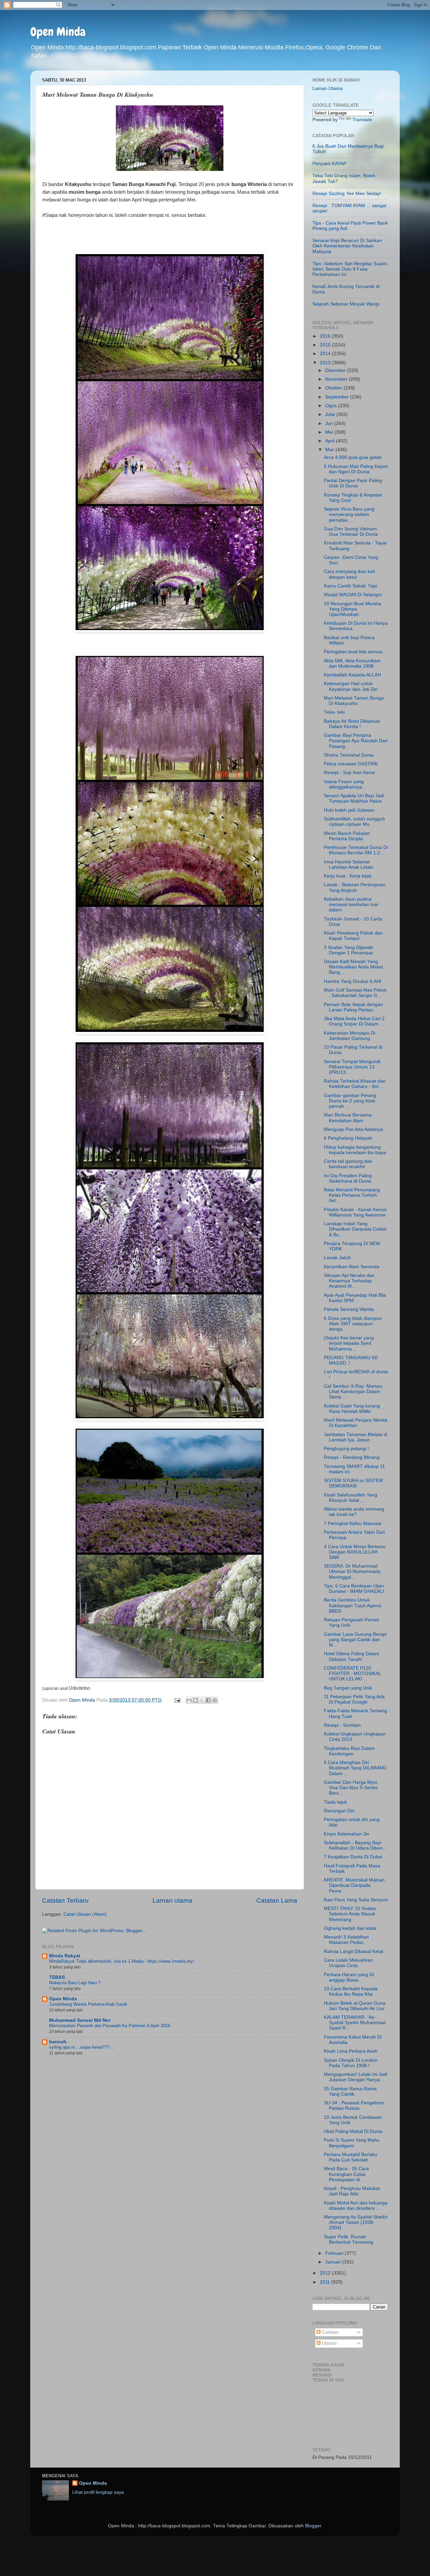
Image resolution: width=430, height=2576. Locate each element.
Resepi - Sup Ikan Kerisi (349, 773)
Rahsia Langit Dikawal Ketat (354, 1951)
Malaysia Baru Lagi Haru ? (75, 1983)
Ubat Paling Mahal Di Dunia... (355, 2131)
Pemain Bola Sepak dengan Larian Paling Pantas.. (353, 1007)
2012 (326, 2273)
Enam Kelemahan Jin (347, 1834)
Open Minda (58, 32)
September (338, 397)
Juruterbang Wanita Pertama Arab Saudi (88, 2004)
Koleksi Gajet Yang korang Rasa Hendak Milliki (352, 1409)
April (331, 441)
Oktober (334, 388)
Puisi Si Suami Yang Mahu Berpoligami (352, 2143)
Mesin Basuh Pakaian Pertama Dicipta (347, 836)
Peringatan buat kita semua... (355, 652)
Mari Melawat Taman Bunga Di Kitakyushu (354, 701)
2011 (326, 2282)
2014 (326, 354)
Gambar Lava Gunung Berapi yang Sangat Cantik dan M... (355, 1640)
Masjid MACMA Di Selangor (353, 595)
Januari (334, 2262)
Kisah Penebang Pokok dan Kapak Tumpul (353, 936)
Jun (330, 423)
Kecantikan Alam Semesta (352, 1267)
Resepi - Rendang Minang (352, 1457)
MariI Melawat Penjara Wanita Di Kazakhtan (356, 1423)
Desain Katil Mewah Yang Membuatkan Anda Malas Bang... (353, 967)
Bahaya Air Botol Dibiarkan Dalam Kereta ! (352, 724)
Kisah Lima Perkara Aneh (351, 2051)
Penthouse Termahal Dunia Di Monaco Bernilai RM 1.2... (356, 850)
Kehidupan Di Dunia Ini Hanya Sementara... (356, 626)
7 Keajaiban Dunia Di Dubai (353, 1857)
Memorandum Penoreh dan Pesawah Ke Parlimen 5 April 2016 (110, 2026)
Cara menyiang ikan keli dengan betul (349, 574)
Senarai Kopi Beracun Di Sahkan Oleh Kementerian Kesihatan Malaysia (347, 246)
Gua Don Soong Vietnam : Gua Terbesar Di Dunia (352, 532)
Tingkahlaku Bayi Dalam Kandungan (349, 1751)
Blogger (313, 2526)
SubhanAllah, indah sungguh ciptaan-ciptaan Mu (354, 822)
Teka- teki (334, 712)
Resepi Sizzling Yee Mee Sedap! (347, 194)
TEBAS (57, 1977)
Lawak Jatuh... (339, 1258)
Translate (362, 120)
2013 (326, 363)
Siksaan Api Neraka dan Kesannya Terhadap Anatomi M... (349, 1281)
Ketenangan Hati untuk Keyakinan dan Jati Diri (351, 686)
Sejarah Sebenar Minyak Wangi (346, 304)
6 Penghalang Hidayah (348, 1138)
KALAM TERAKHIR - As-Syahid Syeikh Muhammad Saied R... (355, 2023)
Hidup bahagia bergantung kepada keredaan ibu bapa (355, 1150)
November (337, 379)
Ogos (332, 406)
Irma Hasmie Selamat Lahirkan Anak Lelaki (348, 865)
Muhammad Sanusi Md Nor (80, 2020)
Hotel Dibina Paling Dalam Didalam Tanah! (352, 1656)
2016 (326, 336)
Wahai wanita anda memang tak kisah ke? (354, 1512)
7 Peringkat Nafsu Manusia (353, 1523)
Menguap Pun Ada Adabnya (353, 1129)
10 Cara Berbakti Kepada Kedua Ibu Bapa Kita (351, 1991)
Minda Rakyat (65, 1956)
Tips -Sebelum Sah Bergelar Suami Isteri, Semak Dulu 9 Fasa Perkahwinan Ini (350, 269)
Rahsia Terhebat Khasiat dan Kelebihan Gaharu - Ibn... (355, 1084)
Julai (331, 414)
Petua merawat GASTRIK (351, 764)
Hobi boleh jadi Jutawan (349, 810)
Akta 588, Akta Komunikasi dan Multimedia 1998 (352, 663)
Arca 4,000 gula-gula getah (353, 457)
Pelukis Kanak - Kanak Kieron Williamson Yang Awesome (355, 1212)
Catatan (330, 2332)
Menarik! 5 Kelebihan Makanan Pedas (346, 1940)
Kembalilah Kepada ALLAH (352, 675)
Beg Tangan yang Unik (348, 1688)
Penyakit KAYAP (329, 164)
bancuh (58, 2042)
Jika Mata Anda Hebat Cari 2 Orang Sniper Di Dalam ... (354, 1021)
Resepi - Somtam (342, 1725)
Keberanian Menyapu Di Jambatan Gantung (350, 1036)
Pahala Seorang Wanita (349, 1309)
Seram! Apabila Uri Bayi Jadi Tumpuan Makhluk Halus (354, 798)
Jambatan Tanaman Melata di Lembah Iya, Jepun (356, 1437)
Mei (330, 432)
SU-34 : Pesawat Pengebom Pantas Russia (354, 2106)
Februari (335, 2253)
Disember (336, 370)
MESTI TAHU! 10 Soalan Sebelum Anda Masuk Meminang (350, 1914)
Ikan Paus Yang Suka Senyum (356, 1900)
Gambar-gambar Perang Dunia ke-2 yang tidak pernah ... (350, 1101)
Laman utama (173, 1900)
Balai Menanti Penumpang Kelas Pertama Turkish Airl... (352, 1195)
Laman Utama (328, 88)
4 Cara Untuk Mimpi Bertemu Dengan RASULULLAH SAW (355, 1552)
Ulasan (329, 2343)
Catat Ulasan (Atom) (85, 1914)
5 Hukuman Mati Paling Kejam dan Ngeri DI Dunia (356, 469)
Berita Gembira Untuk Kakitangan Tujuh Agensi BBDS (353, 1605)
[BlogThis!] (196, 1700)
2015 (326, 345)
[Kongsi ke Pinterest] (215, 1700)
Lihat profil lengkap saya (98, 2492)
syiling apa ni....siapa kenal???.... (82, 2047)
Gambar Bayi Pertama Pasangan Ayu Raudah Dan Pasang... (356, 741)
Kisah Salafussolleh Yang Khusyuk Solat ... (351, 1498)
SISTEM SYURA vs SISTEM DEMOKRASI (353, 1483)
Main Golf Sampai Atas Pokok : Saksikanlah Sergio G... (355, 993)
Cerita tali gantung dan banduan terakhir (348, 1164)
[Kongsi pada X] (202, 1700)
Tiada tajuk (335, 1802)
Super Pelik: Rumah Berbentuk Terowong (349, 2239)
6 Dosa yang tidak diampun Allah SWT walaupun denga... (353, 1324)
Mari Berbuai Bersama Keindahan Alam (348, 1118)
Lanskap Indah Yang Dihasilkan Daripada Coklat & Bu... (355, 1229)
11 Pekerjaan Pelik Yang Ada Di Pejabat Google (354, 1699)
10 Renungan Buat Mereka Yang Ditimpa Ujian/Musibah (353, 609)
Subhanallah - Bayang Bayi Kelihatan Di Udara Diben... (355, 1845)
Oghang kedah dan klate (350, 1928)
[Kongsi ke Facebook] (208, 1700)
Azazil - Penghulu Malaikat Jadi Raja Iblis (352, 2191)
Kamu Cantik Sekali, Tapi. (351, 586)
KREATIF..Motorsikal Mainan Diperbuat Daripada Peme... (354, 1885)
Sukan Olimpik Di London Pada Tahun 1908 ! (351, 2063)
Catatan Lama (277, 1900)
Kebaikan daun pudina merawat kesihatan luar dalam (351, 904)
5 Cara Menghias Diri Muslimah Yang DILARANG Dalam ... (355, 1768)
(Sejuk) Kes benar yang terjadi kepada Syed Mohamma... (349, 1343)
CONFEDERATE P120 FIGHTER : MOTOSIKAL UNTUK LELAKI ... (352, 1674)
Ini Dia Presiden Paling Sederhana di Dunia (348, 1178)
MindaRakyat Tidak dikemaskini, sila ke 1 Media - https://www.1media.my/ (122, 1961)
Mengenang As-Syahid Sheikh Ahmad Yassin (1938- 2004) (356, 2222)
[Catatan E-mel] (177, 1700)
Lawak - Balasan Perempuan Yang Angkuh (355, 887)
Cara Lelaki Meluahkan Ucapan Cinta (348, 1963)
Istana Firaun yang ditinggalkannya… (345, 784)
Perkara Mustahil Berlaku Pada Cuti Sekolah (351, 2157)
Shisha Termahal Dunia (349, 755)
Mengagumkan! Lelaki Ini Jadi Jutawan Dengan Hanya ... (356, 2077)
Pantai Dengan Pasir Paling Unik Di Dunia (353, 483)
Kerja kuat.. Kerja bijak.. (349, 876)
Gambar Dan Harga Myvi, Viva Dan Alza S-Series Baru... (351, 1788)
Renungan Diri (339, 1811)
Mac (330, 450)
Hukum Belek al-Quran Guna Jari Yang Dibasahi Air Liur (355, 2006)
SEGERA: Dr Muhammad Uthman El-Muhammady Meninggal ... (352, 1571)
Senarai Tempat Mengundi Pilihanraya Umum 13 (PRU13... (352, 1067)
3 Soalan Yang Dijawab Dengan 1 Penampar (349, 950)
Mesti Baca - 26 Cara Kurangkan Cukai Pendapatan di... (346, 2174)
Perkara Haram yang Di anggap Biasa (349, 1977)
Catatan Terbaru (65, 1900)
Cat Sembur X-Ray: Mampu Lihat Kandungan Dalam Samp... (353, 1392)
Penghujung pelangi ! (346, 1449)
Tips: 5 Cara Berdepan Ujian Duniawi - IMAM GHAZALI (354, 1589)
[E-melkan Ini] (189, 1700)
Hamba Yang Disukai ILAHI (353, 981)
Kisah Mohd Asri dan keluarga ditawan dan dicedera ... (356, 2206)
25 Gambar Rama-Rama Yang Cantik (350, 2091)
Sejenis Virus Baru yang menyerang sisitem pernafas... (349, 514)
